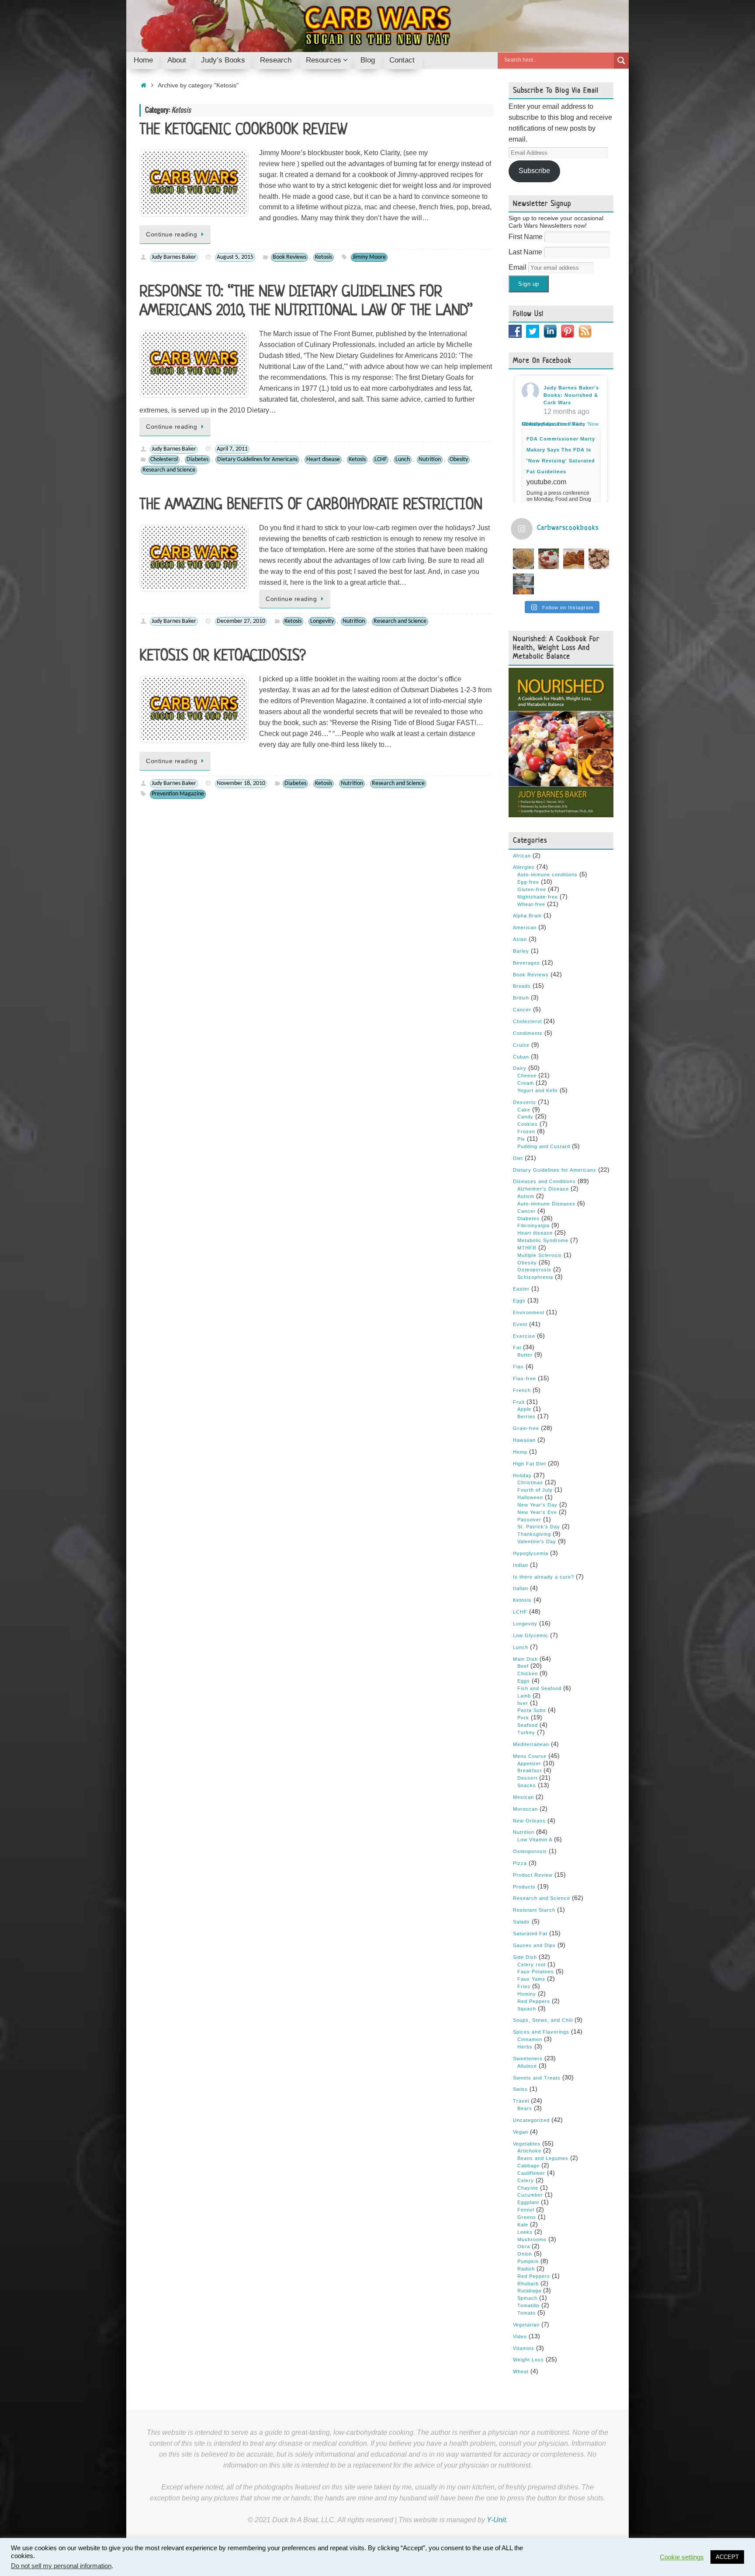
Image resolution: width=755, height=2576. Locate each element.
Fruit (519, 1402)
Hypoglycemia (531, 1553)
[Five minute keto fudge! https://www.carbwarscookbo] (599, 559)
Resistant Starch (534, 1910)
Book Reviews (289, 257)
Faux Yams (531, 1979)
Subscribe (534, 171)
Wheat (521, 2371)
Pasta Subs (532, 1710)
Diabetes (197, 460)
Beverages (526, 963)
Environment (529, 1312)
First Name (526, 237)
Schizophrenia (535, 1277)
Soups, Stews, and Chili (543, 2020)
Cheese (527, 1076)
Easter (521, 1289)
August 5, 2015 (235, 257)
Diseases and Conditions (544, 1181)
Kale (523, 2225)
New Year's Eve (537, 1512)
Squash (527, 2009)
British (521, 998)
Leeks (525, 2232)
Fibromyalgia (533, 1226)
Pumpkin (528, 2261)
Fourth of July (535, 1490)
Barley (521, 951)
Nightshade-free (538, 897)
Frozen (526, 1132)
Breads (522, 986)
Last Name (526, 252)
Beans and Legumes (543, 2158)
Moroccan (525, 1809)
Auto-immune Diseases (546, 1204)
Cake (524, 1110)
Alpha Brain (527, 916)
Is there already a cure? (544, 1577)
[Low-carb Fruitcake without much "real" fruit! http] (574, 559)
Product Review (533, 1875)
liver (523, 1703)
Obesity (459, 460)
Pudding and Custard (544, 1146)
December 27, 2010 (241, 621)
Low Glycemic (531, 1635)
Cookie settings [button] (682, 2557)
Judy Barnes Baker (174, 257)
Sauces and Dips (534, 1945)
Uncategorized (531, 2120)
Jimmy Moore (369, 257)
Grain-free (526, 1428)
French (522, 1390)
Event (520, 1324)
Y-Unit (496, 2520)
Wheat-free (531, 904)
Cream (526, 1083)
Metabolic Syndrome (543, 1240)
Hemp (520, 1452)
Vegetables (527, 2144)
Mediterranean (531, 1744)
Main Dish (525, 1659)
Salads (521, 1922)
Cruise (521, 1045)
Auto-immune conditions (547, 875)
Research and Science (169, 470)
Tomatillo (528, 2305)
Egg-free (528, 882)
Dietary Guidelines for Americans (257, 460)
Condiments (528, 1033)
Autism (526, 1196)
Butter (525, 1355)
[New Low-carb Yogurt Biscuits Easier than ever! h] (523, 559)
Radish (526, 2269)
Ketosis (324, 257)
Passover (529, 1520)
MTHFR (527, 1248)
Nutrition (430, 460)
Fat (517, 1347)
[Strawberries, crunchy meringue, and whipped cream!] (549, 559)
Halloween (530, 1497)
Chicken (528, 1673)
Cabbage (528, 2166)
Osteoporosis (534, 1270)
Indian (521, 1565)
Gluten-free (532, 889)
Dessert (527, 1778)
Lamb (524, 1696)
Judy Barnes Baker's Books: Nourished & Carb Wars (571, 395)
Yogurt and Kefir (538, 1090)
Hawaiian (524, 1440)
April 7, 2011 (232, 449)
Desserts (525, 1102)
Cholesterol (164, 460)
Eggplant (528, 2202)
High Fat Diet (530, 1464)
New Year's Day (537, 1505)
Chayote (528, 2188)
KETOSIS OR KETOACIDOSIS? (223, 656)
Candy (525, 1117)
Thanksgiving (534, 1534)
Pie (521, 1139)
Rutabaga (529, 2291)
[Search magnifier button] (621, 61)
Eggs (519, 1301)
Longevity (322, 621)
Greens (527, 2217)
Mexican (523, 1797)
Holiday (522, 1475)
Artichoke (529, 2151)
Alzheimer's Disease (543, 1189)
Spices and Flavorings (541, 2032)
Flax (518, 1367)
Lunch (403, 460)
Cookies (528, 1124)
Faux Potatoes (536, 1972)
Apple (524, 1409)
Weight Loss (528, 2360)
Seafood (528, 1725)
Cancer (522, 1010)
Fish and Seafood (539, 1688)
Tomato (526, 2313)
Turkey (526, 1732)
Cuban (521, 1057)
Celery (526, 2180)
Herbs (525, 2047)
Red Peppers (534, 2001)
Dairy (520, 1068)
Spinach (527, 2298)
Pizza (520, 1863)
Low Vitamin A (535, 1840)
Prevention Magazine (178, 794)
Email (518, 267)
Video (520, 2336)
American (525, 927)
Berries (526, 1416)
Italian (521, 1588)
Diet (518, 1158)
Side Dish (525, 1957)
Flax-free (525, 1378)
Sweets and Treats (537, 2078)
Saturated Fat (530, 1934)
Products (524, 1887)
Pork (523, 1718)
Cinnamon (530, 2039)
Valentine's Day (537, 1541)
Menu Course (530, 1756)
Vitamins (524, 2348)
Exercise (524, 1336)
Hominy (527, 1994)
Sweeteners (528, 2059)
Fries (524, 1986)
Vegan (521, 2132)
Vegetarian (526, 2325)
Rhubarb (528, 2284)
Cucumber (530, 2195)
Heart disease (323, 460)
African (522, 856)
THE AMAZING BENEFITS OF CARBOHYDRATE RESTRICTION (311, 505)
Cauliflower (531, 2173)
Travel (521, 2101)
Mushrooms (532, 2239)
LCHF (381, 460)
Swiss (520, 2089)
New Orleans (529, 1821)
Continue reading (171, 234)
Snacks (527, 1785)
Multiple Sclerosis (540, 1255)
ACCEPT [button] (727, 2557)
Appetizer (529, 1764)
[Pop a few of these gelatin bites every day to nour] (523, 584)
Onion (525, 2254)
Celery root (532, 1965)
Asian (520, 939)
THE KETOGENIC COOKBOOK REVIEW (243, 130)
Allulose (527, 2066)
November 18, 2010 (241, 783)
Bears (525, 2108)
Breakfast (530, 1771)
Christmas (530, 1482)
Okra (524, 2246)
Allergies (524, 867)
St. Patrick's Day (539, 1527)
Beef (523, 1666)
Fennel (526, 2210)
